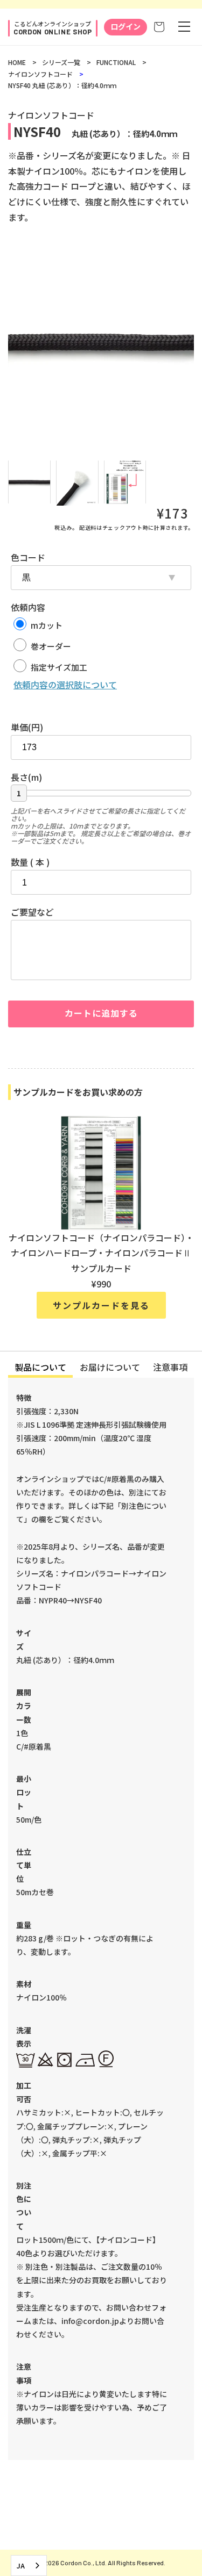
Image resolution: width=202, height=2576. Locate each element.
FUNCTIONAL (116, 62)
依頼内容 (28, 607)
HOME (17, 62)
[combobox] (29, 2566)
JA (21, 2566)
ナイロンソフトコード (40, 74)
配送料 (88, 527)
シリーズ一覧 (61, 62)
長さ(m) (26, 777)
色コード (28, 557)
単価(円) (27, 727)
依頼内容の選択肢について (65, 685)
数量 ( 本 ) (30, 862)
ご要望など (32, 912)
